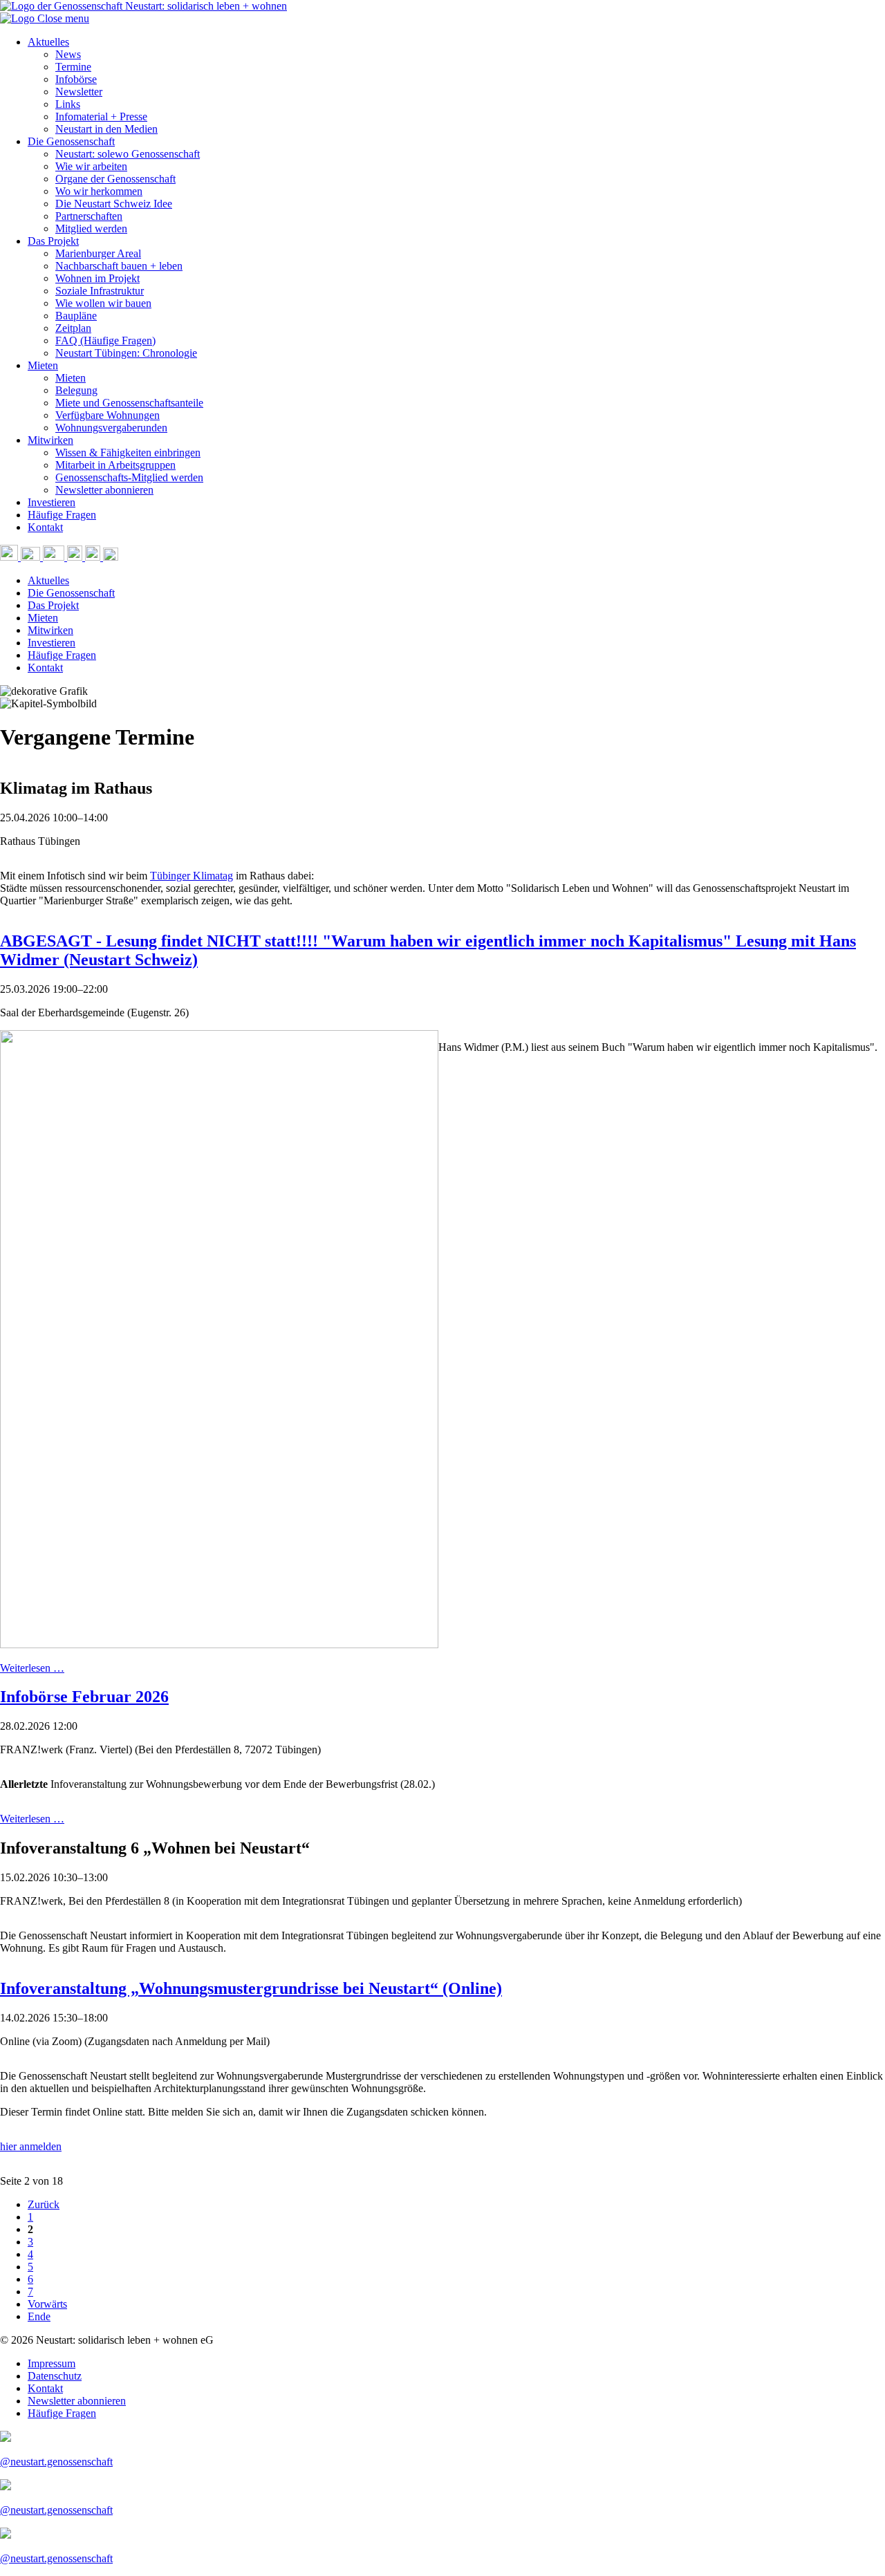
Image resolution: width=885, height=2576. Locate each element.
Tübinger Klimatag (192, 876)
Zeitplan (73, 328)
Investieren (52, 502)
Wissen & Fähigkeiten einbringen (128, 452)
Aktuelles (48, 42)
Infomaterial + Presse (101, 116)
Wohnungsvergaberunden (111, 428)
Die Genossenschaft (71, 141)
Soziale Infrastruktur (100, 291)
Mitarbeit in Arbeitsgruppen (115, 465)
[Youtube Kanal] (55, 557)
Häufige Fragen (62, 515)
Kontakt (45, 527)
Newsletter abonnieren (104, 490)
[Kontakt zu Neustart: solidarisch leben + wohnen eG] (32, 557)
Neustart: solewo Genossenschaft (128, 154)
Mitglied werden (91, 228)
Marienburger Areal (98, 253)
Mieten (43, 365)
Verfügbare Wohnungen (108, 415)
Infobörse (76, 79)
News (68, 54)
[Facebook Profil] (94, 557)
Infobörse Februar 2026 (84, 1697)
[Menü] (111, 557)
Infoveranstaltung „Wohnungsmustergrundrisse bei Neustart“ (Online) (251, 1988)
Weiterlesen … (32, 1668)
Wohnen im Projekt (97, 278)
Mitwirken (50, 440)
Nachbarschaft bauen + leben (119, 266)
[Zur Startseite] (19, 18)
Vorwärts (47, 2304)
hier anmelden (31, 2146)
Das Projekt (53, 241)
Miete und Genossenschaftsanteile (129, 403)
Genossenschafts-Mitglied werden (129, 477)
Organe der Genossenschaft (115, 179)
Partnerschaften (89, 216)
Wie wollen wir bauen (103, 303)
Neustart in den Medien (106, 129)
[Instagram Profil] (76, 557)
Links (68, 104)
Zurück (44, 2204)
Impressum (52, 2363)
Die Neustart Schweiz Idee (114, 204)
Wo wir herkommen (99, 191)
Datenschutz (55, 2376)
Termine (73, 67)
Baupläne (76, 316)
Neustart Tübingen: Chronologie (126, 353)
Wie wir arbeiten (91, 166)
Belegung (76, 390)
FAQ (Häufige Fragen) (105, 340)
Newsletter (79, 92)
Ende (39, 2316)
